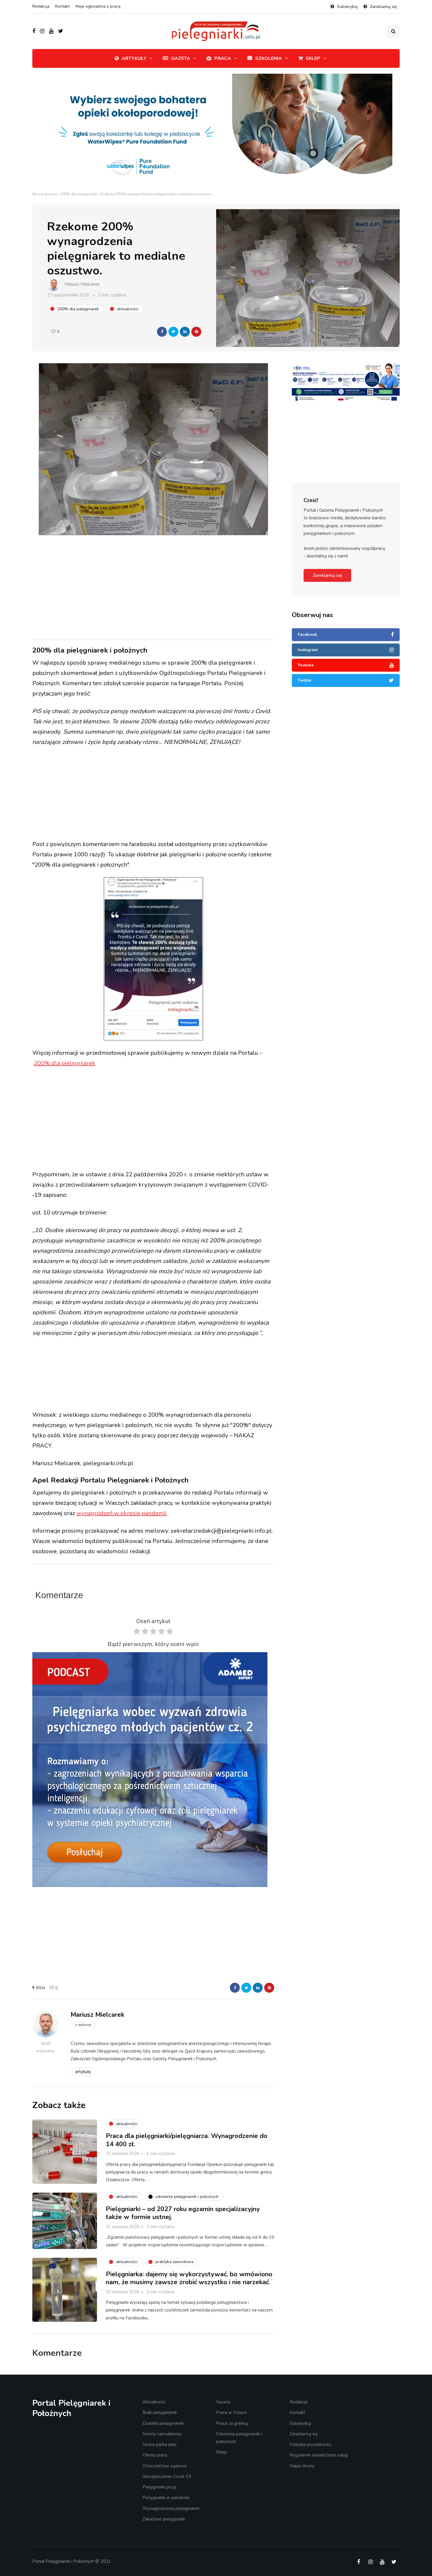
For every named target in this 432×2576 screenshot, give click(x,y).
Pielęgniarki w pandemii (166, 2498)
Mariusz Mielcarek (82, 284)
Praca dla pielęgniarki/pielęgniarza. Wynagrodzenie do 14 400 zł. (187, 2140)
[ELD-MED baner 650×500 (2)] (317, 404)
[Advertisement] (153, 587)
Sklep (313, 58)
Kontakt (62, 6)
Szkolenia (268, 58)
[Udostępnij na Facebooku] (162, 332)
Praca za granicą (232, 2423)
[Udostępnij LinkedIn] (185, 332)
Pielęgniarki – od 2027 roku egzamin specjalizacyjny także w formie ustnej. (183, 2213)
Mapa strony (302, 2466)
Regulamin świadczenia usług (319, 2455)
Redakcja (41, 6)
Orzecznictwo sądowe (165, 2466)
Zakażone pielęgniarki (164, 2519)
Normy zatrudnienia (162, 2434)
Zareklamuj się (383, 7)
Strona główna (45, 194)
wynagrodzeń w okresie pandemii (122, 1513)
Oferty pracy (155, 2455)
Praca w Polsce (231, 2412)
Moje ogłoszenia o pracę (98, 6)
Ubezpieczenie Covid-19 (167, 2476)
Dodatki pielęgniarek (163, 2423)
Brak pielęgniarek (160, 2412)
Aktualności (154, 2402)
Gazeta (181, 58)
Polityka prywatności (310, 2444)
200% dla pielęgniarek (79, 194)
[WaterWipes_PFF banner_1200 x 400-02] (216, 132)
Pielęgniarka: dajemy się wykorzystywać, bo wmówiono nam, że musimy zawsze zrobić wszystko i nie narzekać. (189, 2278)
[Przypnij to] (196, 332)
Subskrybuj (347, 7)
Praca (223, 58)
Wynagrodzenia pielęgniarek (171, 2508)
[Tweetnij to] (173, 332)
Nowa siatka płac (160, 2444)
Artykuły (134, 58)
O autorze (83, 2025)
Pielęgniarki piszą (159, 2487)
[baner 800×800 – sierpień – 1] (150, 1769)
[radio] (137, 1633)
